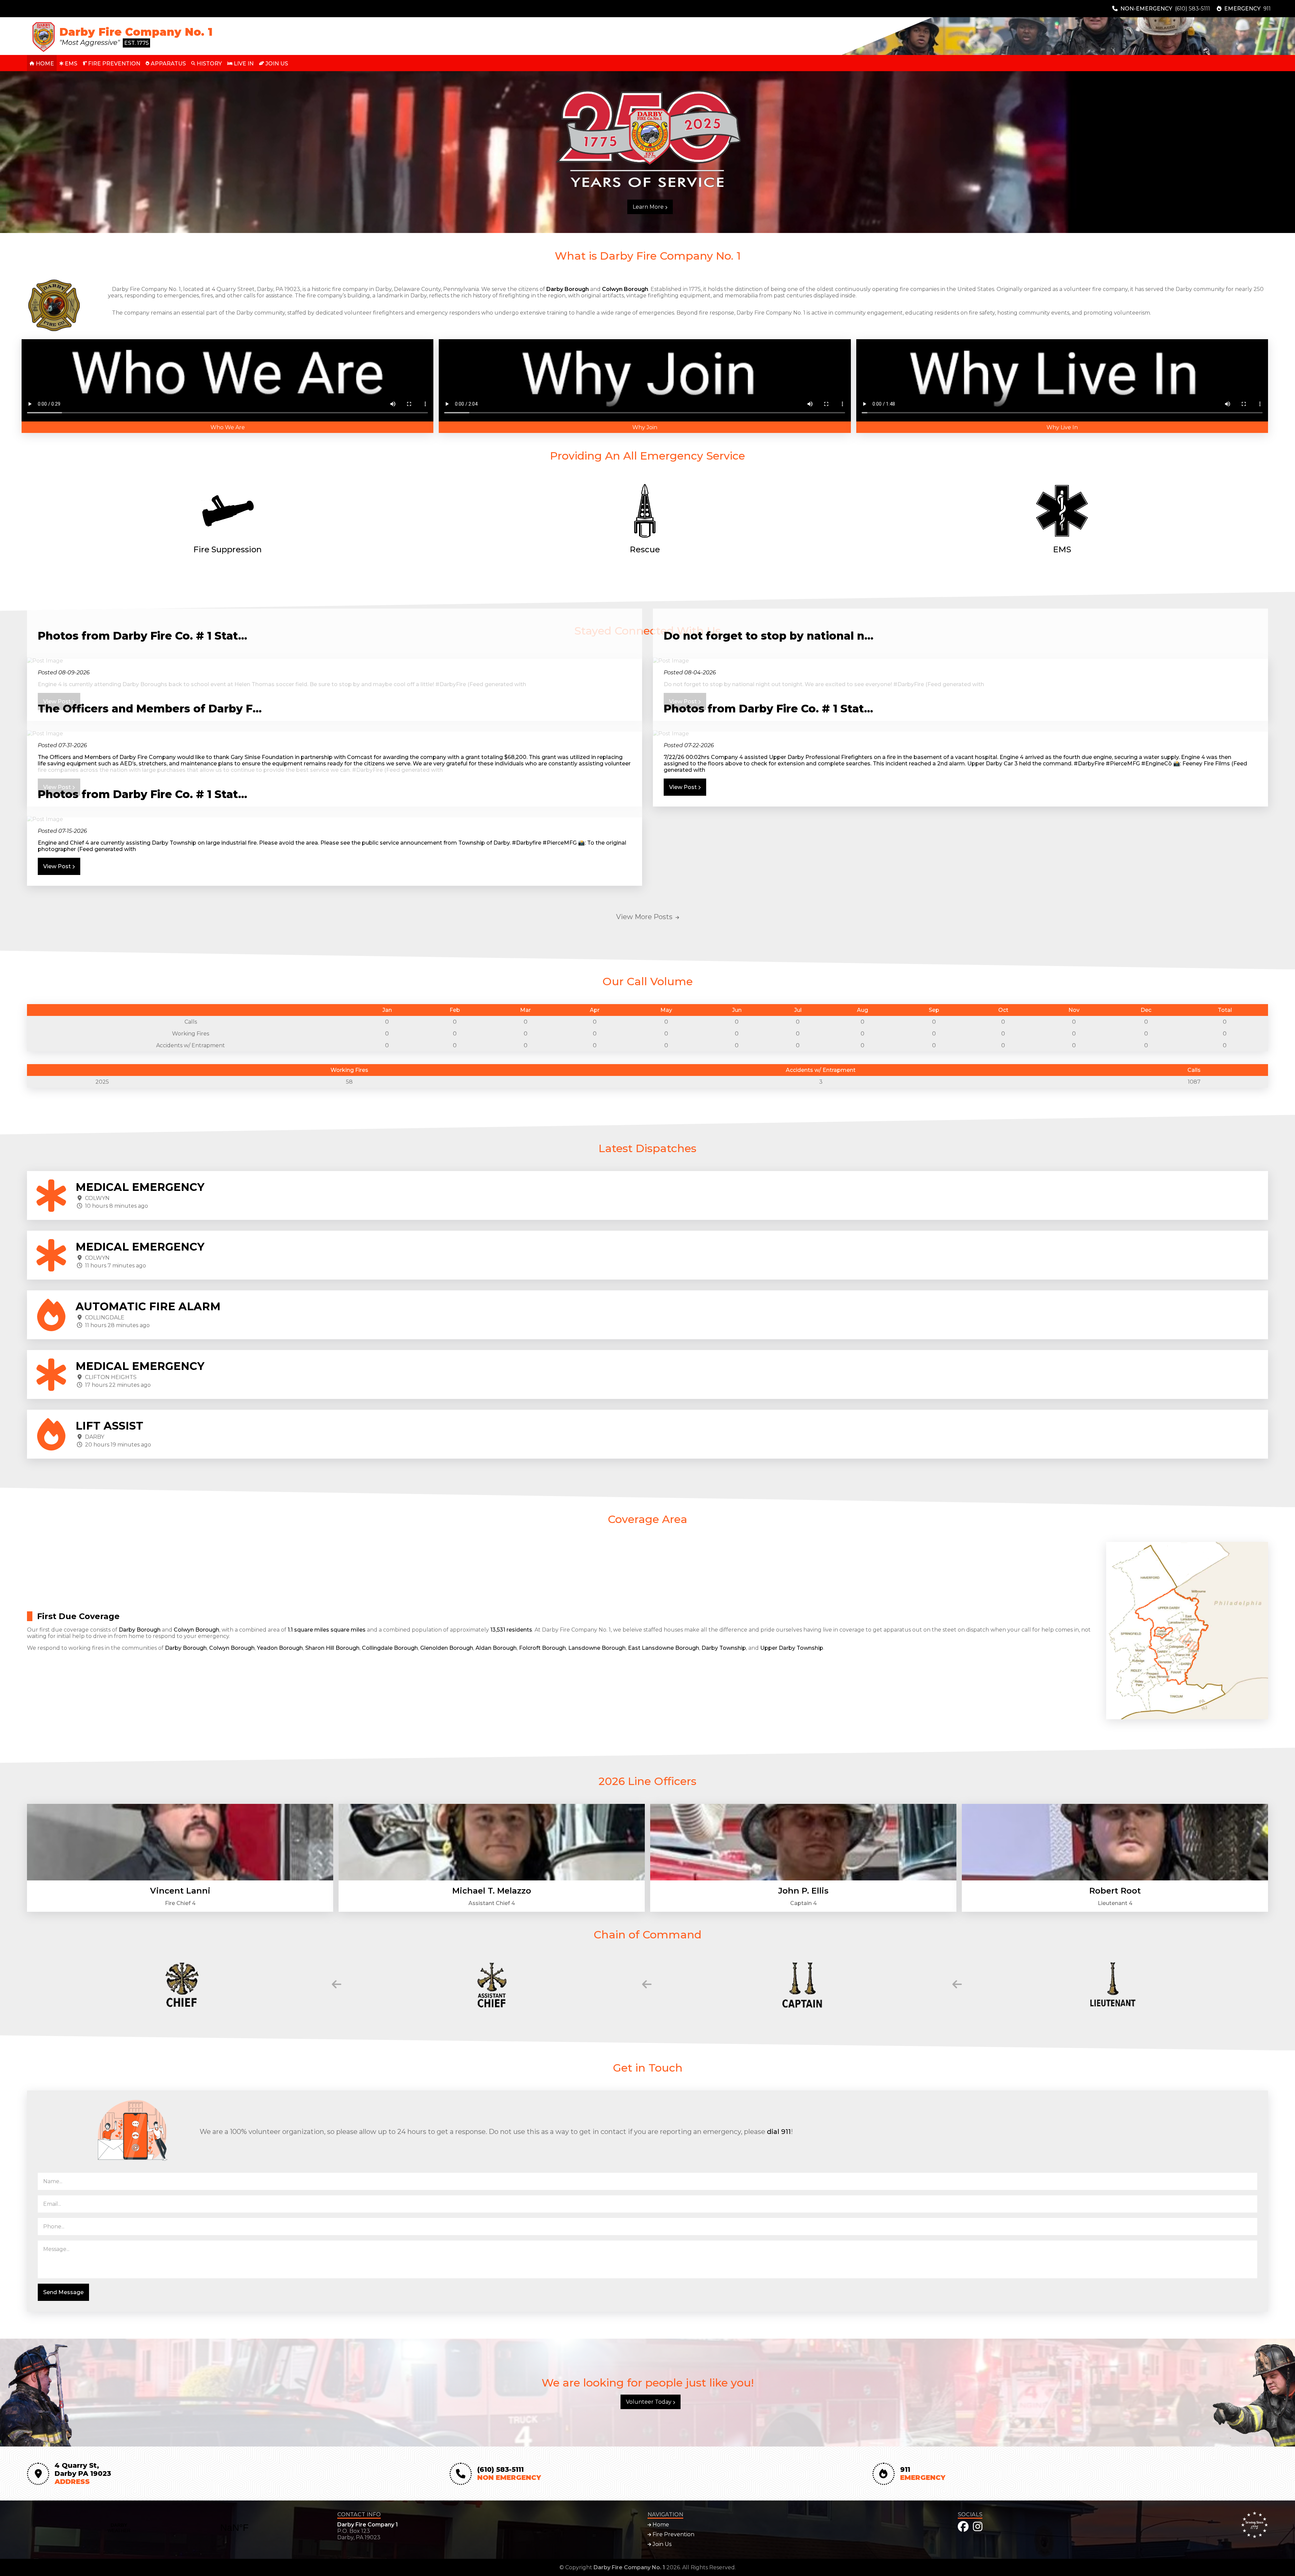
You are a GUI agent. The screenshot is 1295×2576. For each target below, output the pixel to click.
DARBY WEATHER (177, 2528)
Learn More (649, 207)
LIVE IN (243, 64)
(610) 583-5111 (1192, 9)
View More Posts (645, 917)
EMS (70, 64)
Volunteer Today (649, 2402)
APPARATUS (168, 64)
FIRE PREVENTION (113, 64)
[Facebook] (963, 2527)
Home (660, 2525)
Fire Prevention (673, 2534)
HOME (44, 64)
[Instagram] (978, 2527)
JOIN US (276, 64)
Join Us (661, 2544)
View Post (684, 787)
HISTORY (209, 64)
